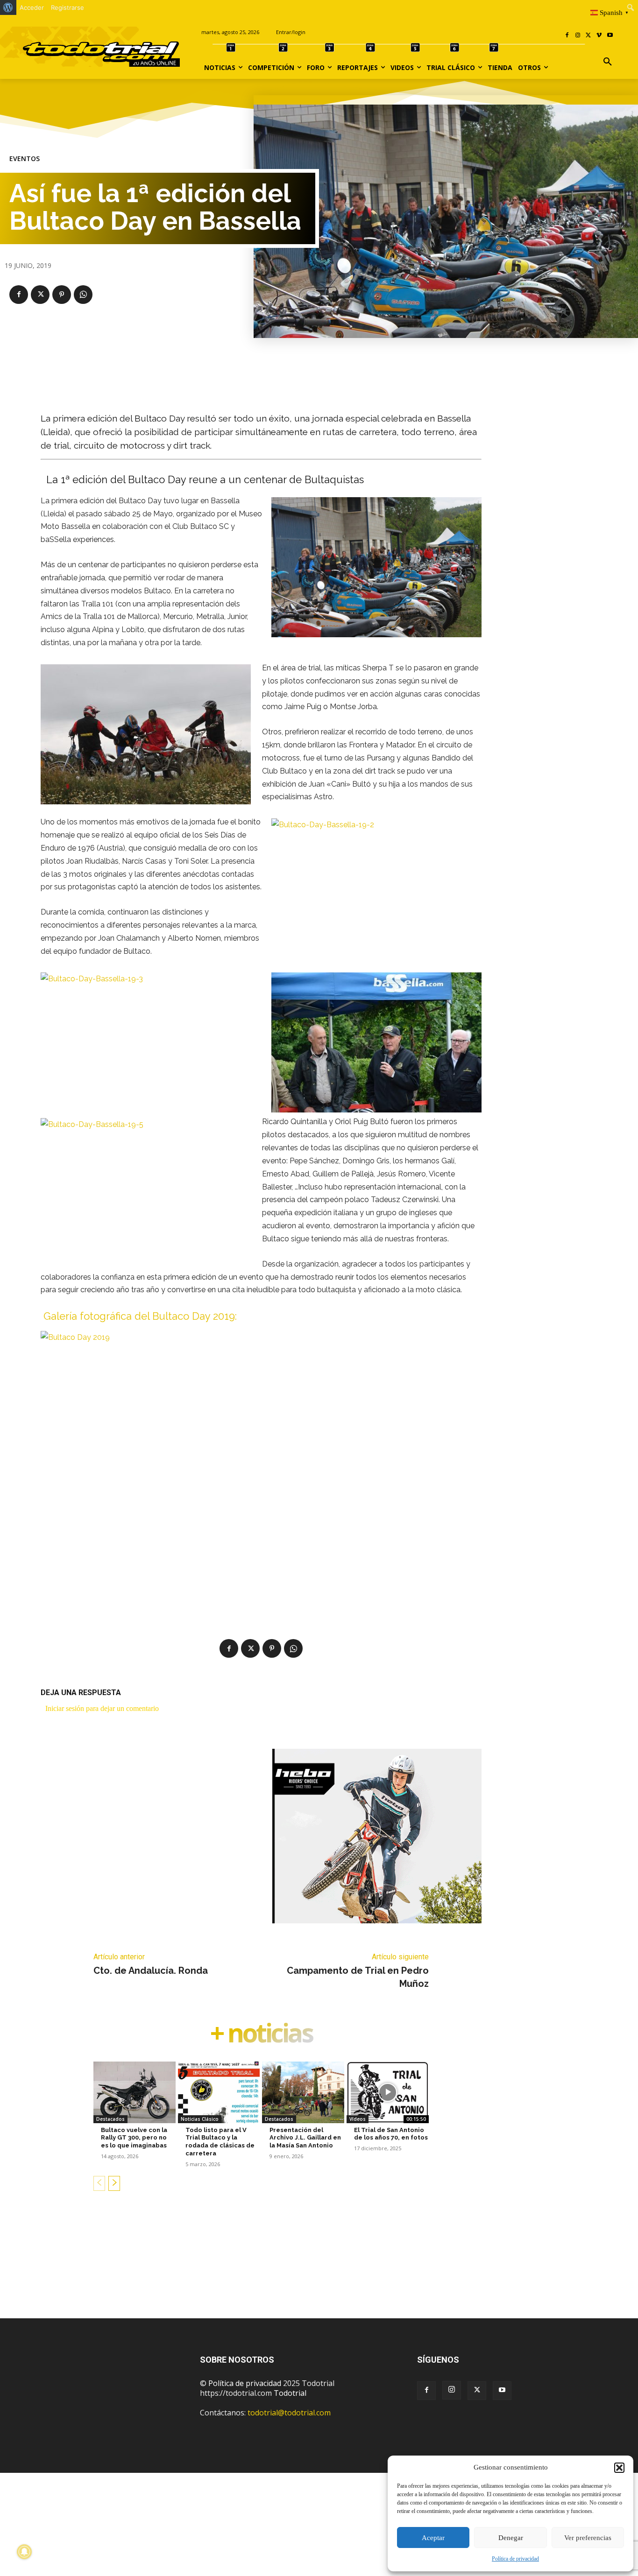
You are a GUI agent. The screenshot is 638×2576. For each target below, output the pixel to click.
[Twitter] (477, 2391)
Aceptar (433, 2538)
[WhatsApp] (83, 295)
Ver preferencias (588, 2538)
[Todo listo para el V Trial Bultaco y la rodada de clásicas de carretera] (219, 2092)
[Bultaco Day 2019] (261, 1456)
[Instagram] (578, 36)
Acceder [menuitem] (32, 7)
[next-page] (114, 2183)
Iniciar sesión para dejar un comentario (102, 1708)
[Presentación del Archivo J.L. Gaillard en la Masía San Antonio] (303, 2092)
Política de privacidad (515, 2559)
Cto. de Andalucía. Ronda (151, 1971)
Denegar (511, 2538)
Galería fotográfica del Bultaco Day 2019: (140, 1316)
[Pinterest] (62, 295)
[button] (619, 2468)
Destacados (110, 2119)
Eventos (25, 159)
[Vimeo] (599, 36)
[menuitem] (8, 7)
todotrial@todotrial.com (289, 2413)
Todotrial (290, 2393)
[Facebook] (567, 36)
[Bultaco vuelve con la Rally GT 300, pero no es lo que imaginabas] (135, 2092)
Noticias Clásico (200, 2119)
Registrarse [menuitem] (67, 7)
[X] (589, 36)
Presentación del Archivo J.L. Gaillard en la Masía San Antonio (305, 2138)
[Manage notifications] (24, 2552)
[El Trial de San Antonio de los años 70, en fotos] (388, 2092)
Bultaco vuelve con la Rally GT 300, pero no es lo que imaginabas (134, 2138)
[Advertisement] (319, 2269)
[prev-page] (99, 2183)
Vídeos (358, 2119)
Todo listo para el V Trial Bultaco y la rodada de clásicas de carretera (220, 2142)
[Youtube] (610, 36)
